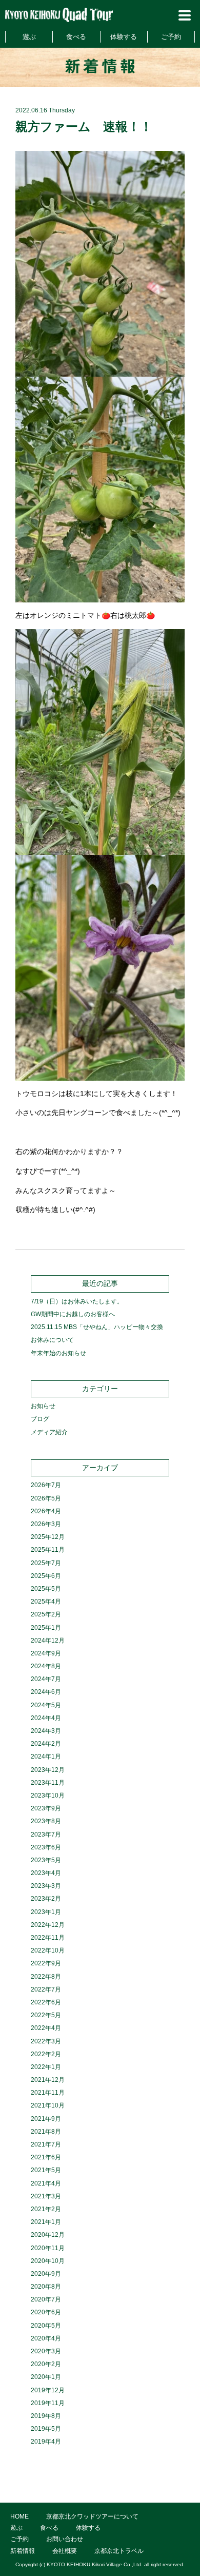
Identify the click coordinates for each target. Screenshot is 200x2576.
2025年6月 (46, 1576)
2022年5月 (46, 2015)
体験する (124, 37)
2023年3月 (46, 1886)
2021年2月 (46, 2209)
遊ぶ (29, 37)
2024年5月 (46, 1705)
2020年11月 (48, 2248)
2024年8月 (46, 1666)
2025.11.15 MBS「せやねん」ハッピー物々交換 (97, 1327)
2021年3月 (46, 2196)
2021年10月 (48, 2105)
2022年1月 (46, 2067)
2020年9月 (46, 2274)
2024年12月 (48, 1641)
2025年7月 (46, 1563)
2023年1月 (46, 1912)
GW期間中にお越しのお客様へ (73, 1314)
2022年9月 (46, 1963)
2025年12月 (48, 1537)
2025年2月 (46, 1614)
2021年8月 (46, 2132)
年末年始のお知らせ (58, 1353)
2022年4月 (46, 2028)
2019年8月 (46, 2416)
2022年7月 (46, 1989)
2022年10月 (48, 1950)
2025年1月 (46, 1628)
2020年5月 (46, 2326)
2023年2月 (46, 1899)
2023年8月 (46, 1821)
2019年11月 (48, 2403)
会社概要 (65, 2551)
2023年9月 (46, 1808)
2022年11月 (48, 1938)
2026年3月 (46, 1524)
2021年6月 (46, 2157)
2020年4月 (46, 2338)
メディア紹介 (49, 1432)
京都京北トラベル (119, 2551)
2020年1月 (46, 2377)
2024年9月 (46, 1653)
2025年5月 (46, 1589)
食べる (76, 37)
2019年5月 (46, 2429)
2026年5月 (46, 1498)
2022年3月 (46, 2041)
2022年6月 (46, 2002)
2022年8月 (46, 1977)
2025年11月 (48, 1550)
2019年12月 (48, 2390)
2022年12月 (48, 1925)
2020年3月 (46, 2351)
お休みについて (52, 1340)
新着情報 (23, 2551)
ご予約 (171, 37)
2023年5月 (46, 1860)
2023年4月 (46, 1873)
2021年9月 (46, 2119)
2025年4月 (46, 1602)
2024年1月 (46, 1757)
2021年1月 (46, 2222)
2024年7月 (46, 1679)
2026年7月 (46, 1485)
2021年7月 (46, 2144)
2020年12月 (48, 2235)
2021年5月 (46, 2170)
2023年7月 (46, 1835)
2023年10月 (48, 1796)
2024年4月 (46, 1718)
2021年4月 (46, 2183)
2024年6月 (46, 1692)
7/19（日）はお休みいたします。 (77, 1301)
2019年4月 (46, 2442)
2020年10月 (48, 2261)
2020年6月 (46, 2312)
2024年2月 (46, 1744)
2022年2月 (46, 2054)
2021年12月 (48, 2080)
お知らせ (43, 1406)
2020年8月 (46, 2287)
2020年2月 (46, 2364)
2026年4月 (46, 1511)
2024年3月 (46, 1731)
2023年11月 (48, 1783)
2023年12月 (48, 1770)
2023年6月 (46, 1847)
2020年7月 (46, 2299)
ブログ (40, 1419)
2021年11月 (48, 2093)
